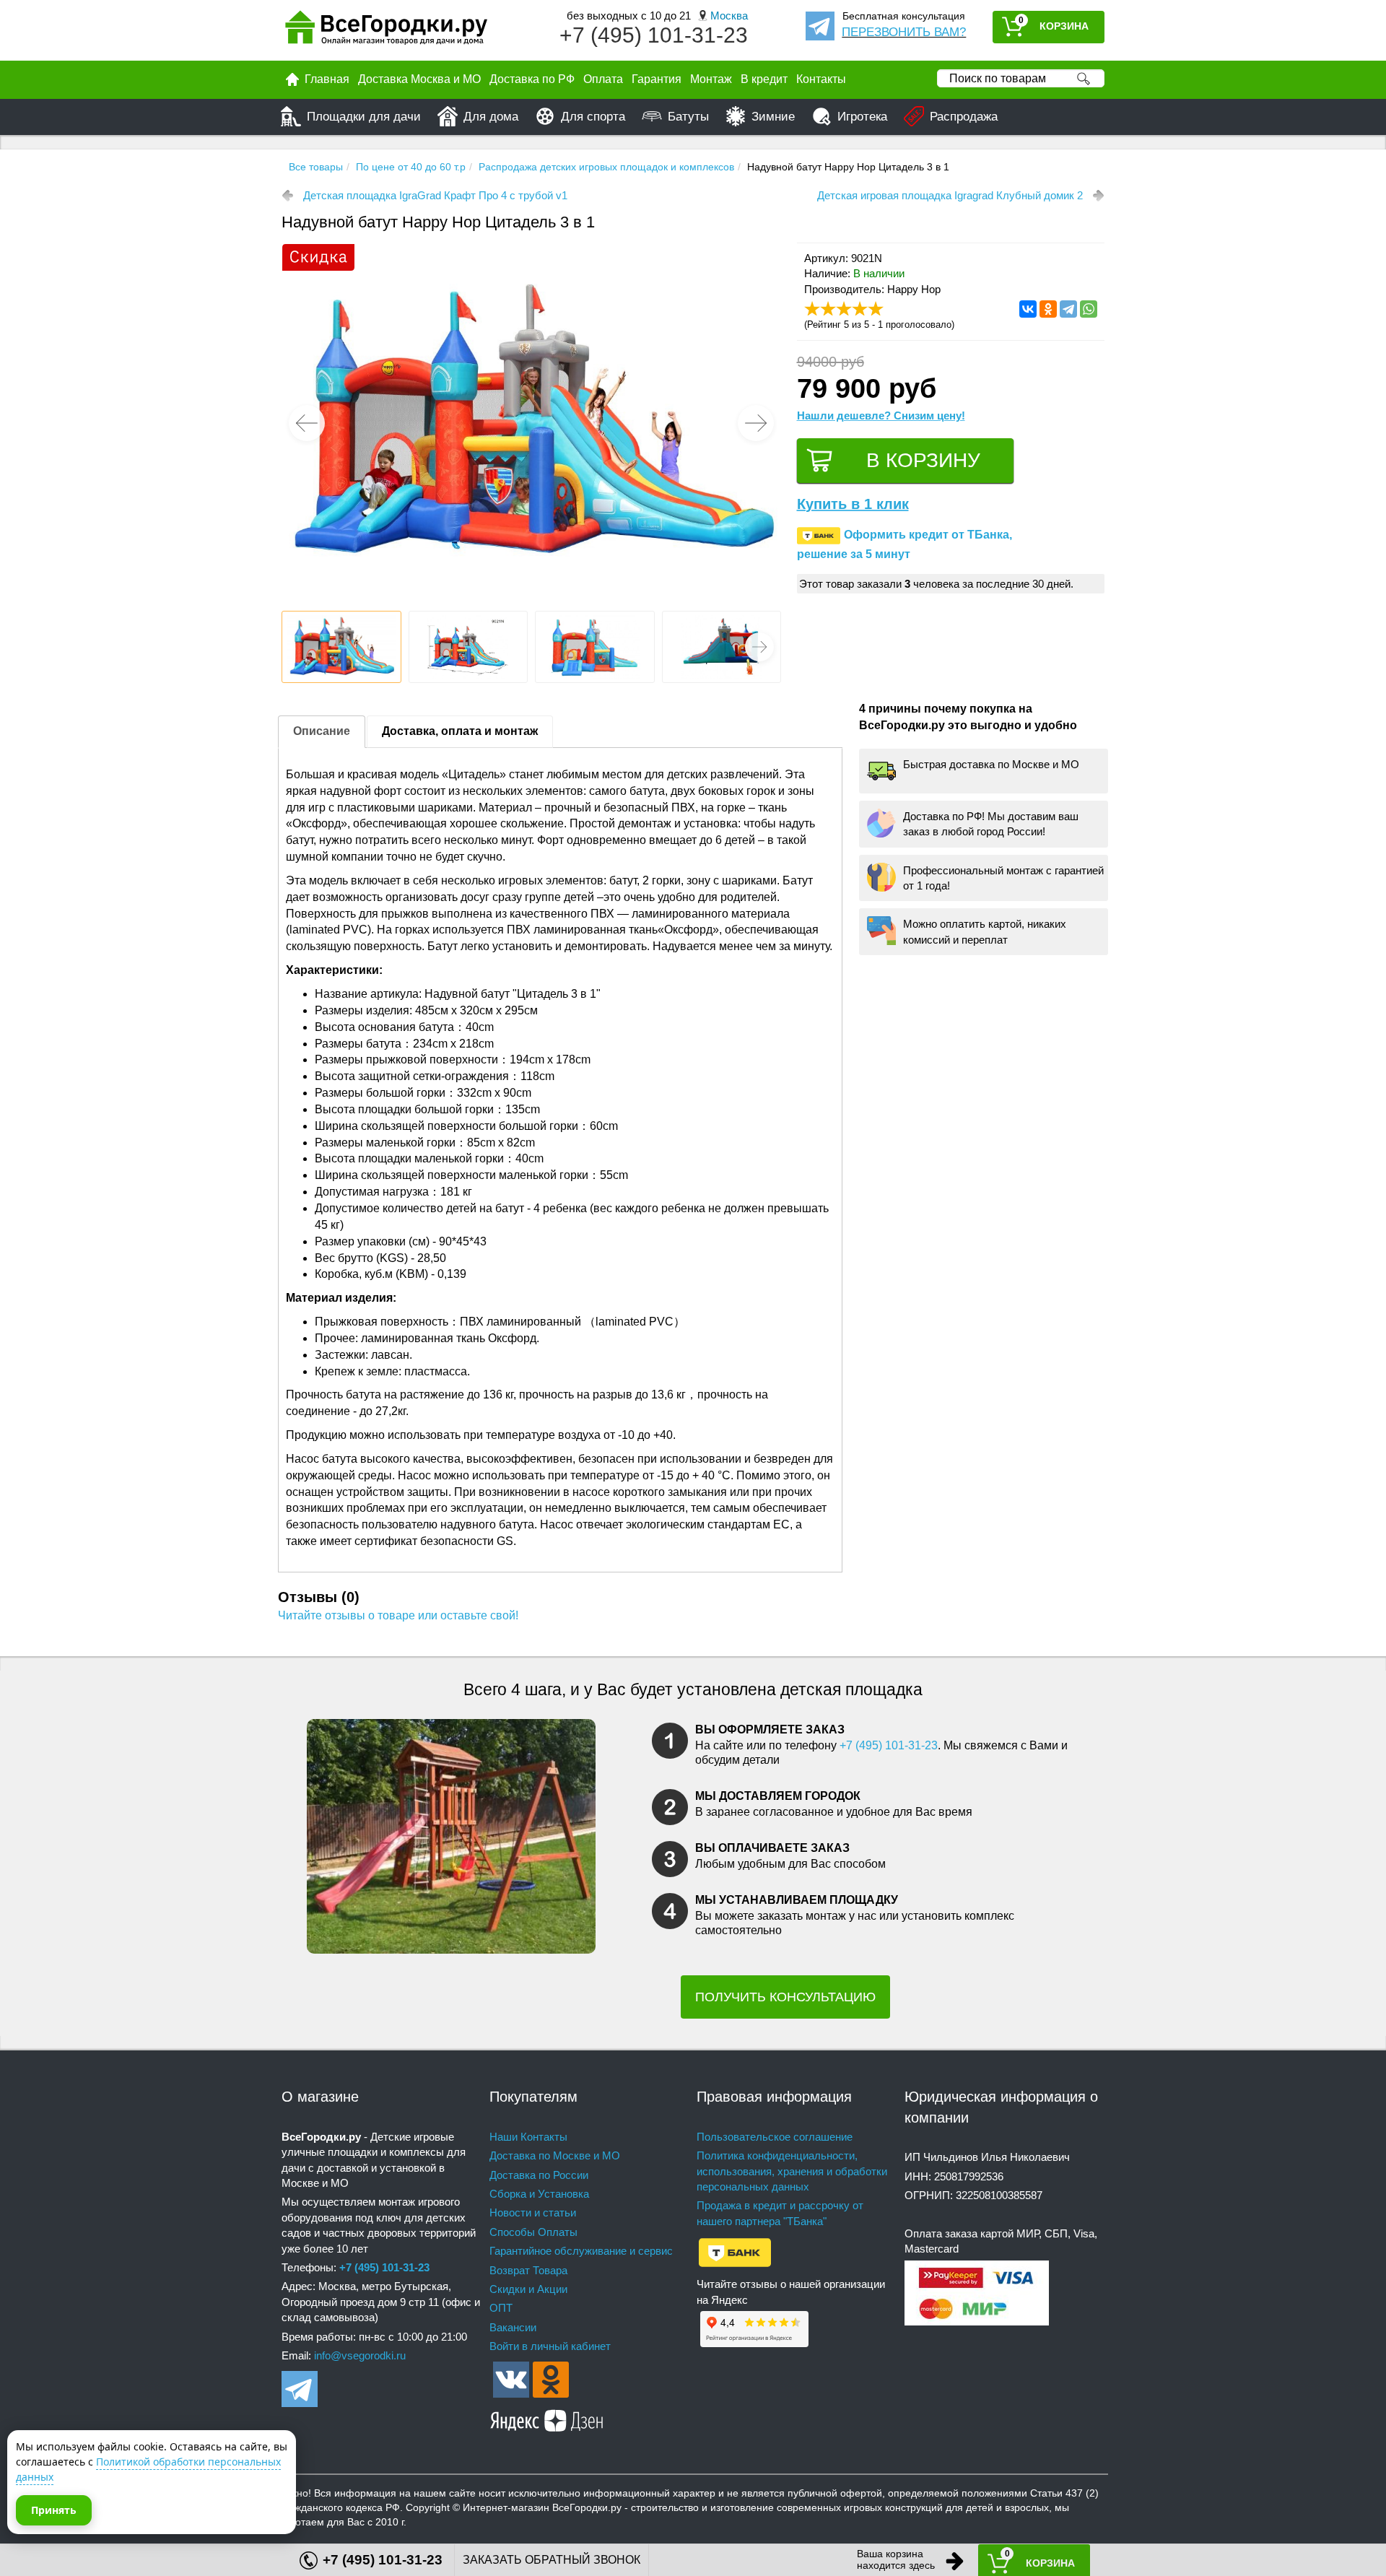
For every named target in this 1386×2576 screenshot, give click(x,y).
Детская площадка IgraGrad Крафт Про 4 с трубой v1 (435, 195)
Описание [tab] (322, 731)
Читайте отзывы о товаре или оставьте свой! (398, 1615)
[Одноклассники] (1048, 309)
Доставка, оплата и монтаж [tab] (460, 731)
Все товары (316, 167)
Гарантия (657, 79)
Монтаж (711, 79)
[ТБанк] (735, 2251)
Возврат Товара (528, 2270)
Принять (54, 2510)
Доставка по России (539, 2175)
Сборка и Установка (539, 2194)
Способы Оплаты (533, 2232)
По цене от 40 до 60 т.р (411, 167)
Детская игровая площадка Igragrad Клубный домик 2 (950, 195)
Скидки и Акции (528, 2289)
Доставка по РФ (532, 79)
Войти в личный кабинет (550, 2346)
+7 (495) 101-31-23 (654, 35)
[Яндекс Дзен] (547, 2418)
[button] (756, 423)
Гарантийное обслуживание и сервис (581, 2251)
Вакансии (513, 2327)
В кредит (764, 79)
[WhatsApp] (1089, 309)
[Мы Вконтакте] (511, 2379)
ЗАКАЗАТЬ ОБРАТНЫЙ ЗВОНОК (552, 2560)
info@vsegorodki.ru (360, 2355)
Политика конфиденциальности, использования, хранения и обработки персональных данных (792, 2171)
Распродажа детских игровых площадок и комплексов (606, 167)
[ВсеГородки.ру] (386, 31)
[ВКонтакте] (1028, 309)
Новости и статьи (533, 2212)
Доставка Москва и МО (419, 79)
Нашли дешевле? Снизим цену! (881, 415)
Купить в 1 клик (853, 504)
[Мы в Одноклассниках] (551, 2379)
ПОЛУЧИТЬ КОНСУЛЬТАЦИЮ (785, 1997)
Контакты (821, 79)
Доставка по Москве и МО (555, 2155)
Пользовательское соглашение (775, 2137)
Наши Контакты (528, 2137)
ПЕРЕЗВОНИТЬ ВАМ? (904, 32)
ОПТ (501, 2308)
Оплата (603, 79)
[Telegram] (1068, 309)
